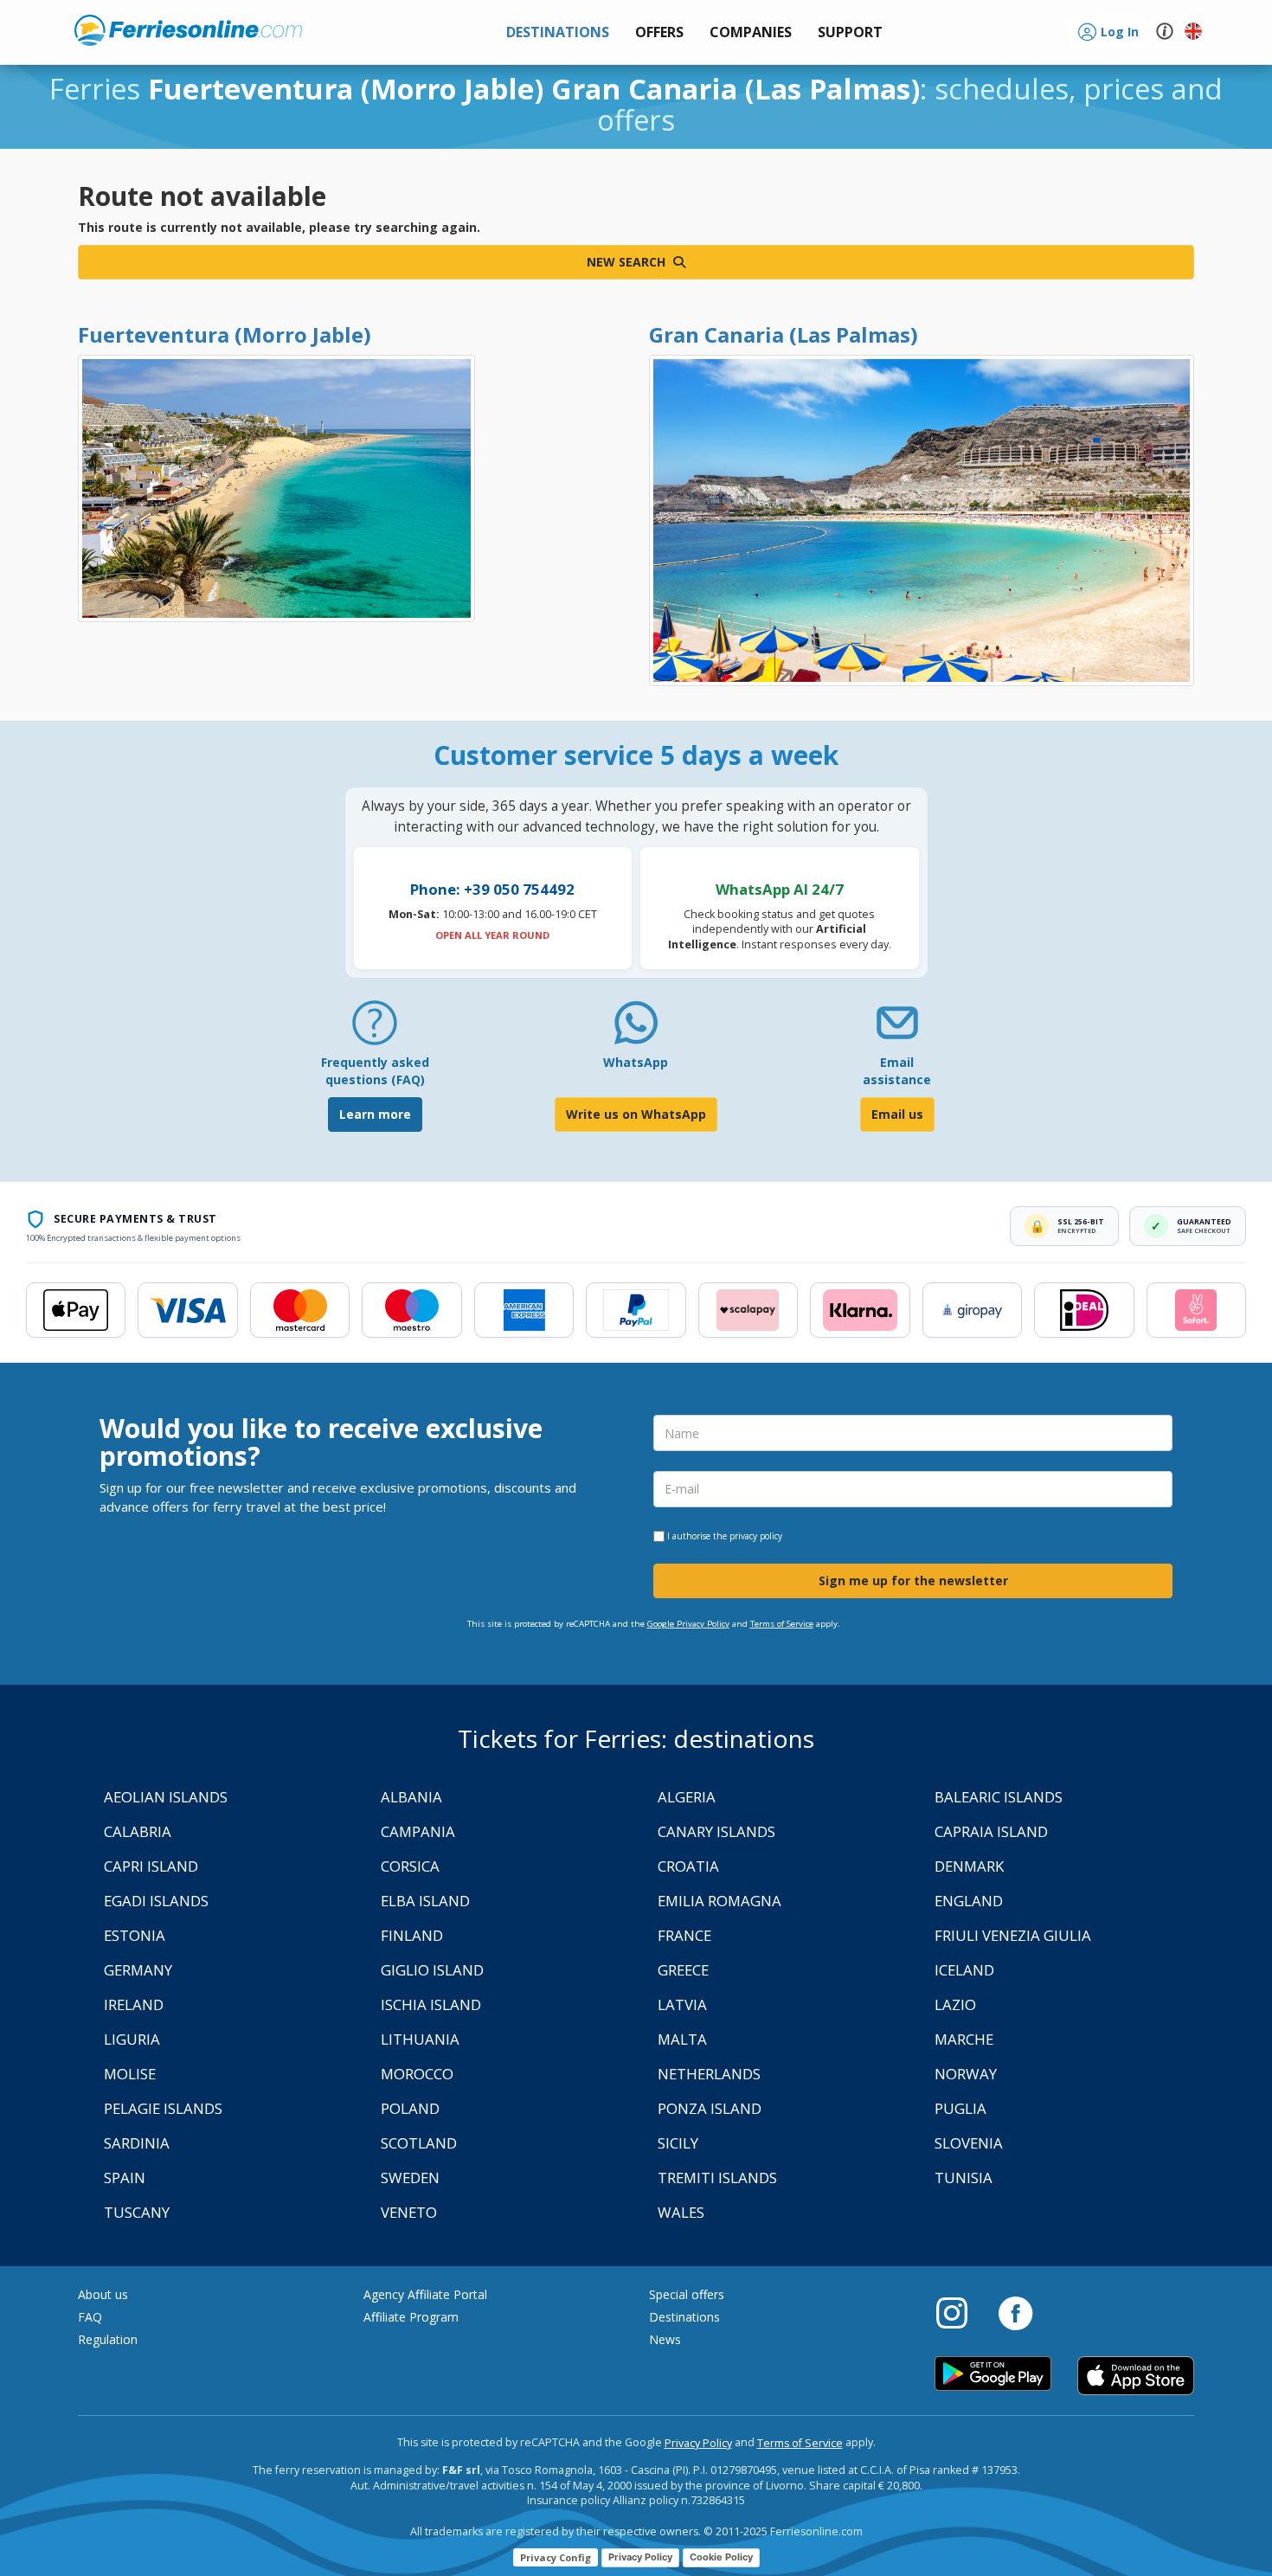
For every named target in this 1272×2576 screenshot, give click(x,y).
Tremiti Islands (717, 2178)
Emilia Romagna (720, 1901)
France (684, 1935)
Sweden (410, 2178)
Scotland (419, 2143)
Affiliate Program (411, 2317)
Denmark (969, 1866)
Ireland (134, 2004)
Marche (964, 2039)
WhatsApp (636, 1062)
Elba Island (425, 1901)
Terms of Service (782, 1624)
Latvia (682, 2004)
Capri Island (151, 1866)
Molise (130, 2074)
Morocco (417, 2074)
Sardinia (137, 2143)
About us (103, 2294)
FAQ (90, 2317)
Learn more (375, 1114)
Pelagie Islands (163, 2108)
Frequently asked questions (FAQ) (375, 1071)
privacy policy (756, 1536)
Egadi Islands (156, 1901)
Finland (412, 1935)
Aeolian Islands (166, 1797)
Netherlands (709, 2074)
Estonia (135, 1935)
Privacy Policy (698, 2443)
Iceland (964, 1970)
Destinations (684, 2317)
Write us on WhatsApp (636, 1114)
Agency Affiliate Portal (425, 2294)
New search (628, 262)
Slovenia (969, 2143)
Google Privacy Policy (688, 1624)
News (665, 2339)
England (969, 1901)
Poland (410, 2108)
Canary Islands (716, 1831)
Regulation (108, 2339)
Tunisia (964, 2178)
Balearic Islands (999, 1797)
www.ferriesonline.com (188, 30)
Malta (682, 2039)
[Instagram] (960, 2312)
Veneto (409, 2212)
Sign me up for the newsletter (913, 1580)
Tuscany (137, 2212)
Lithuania (420, 2039)
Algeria (687, 1797)
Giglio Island (432, 1970)
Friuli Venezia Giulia (1013, 1935)
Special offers (687, 2294)
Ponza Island (710, 2108)
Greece (683, 1970)
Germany (138, 1970)
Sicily (678, 2143)
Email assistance (897, 1071)
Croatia (688, 1866)
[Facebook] (1015, 2312)
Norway (966, 2074)
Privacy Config (556, 2557)
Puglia (960, 2108)
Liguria (132, 2039)
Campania (418, 1831)
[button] (850, 32)
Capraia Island (991, 1831)
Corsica (410, 1866)
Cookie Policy (721, 2557)
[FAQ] (375, 1029)
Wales (681, 2212)
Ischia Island (431, 2004)
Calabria (138, 1831)
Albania (411, 1797)
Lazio (955, 2004)
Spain (125, 2178)
